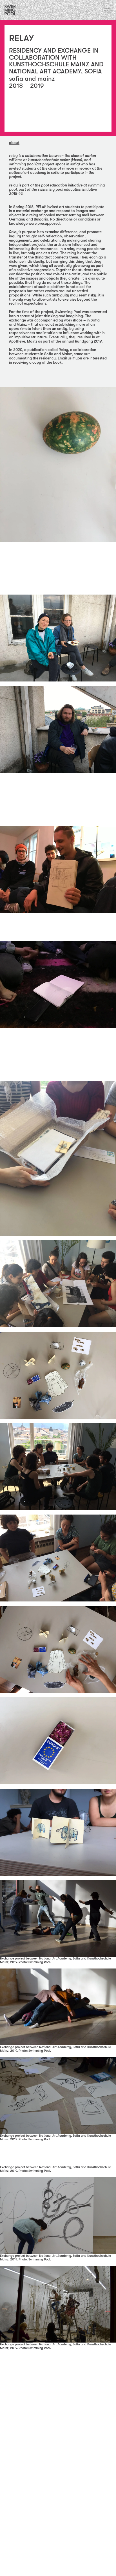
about (14, 143)
